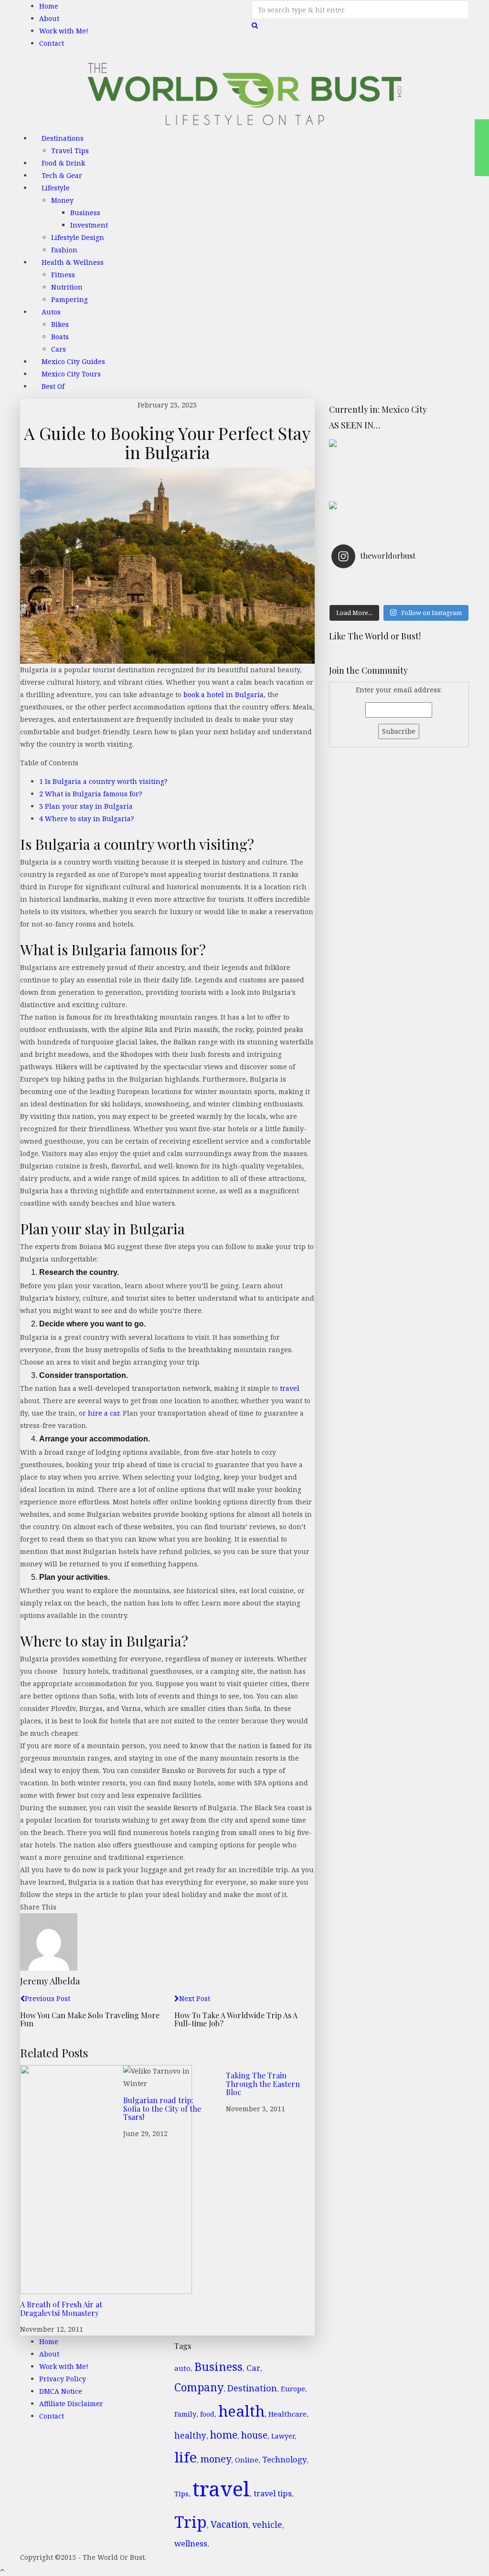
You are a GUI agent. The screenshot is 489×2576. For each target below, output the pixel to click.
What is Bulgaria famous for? (91, 794)
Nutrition (67, 287)
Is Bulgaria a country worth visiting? (103, 781)
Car (253, 2368)
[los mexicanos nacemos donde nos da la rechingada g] (433, 594)
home (224, 2435)
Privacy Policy (63, 2379)
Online (247, 2460)
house (254, 2435)
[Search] (255, 25)
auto (182, 2368)
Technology (284, 2459)
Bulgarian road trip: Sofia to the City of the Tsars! (162, 2108)
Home (49, 6)
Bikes (60, 324)
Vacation (229, 2524)
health (241, 2411)
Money (62, 200)
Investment (89, 225)
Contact (52, 43)
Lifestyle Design (78, 237)
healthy (190, 2435)
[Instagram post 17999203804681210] (365, 582)
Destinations (63, 138)
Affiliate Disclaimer (71, 2404)
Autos (51, 312)
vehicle (267, 2524)
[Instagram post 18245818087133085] (433, 582)
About (49, 18)
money (216, 2459)
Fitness (63, 275)
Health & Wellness (73, 262)
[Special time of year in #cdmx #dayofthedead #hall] (365, 594)
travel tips (273, 2493)
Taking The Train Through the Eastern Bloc (263, 2084)
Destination (252, 2388)
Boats (60, 337)
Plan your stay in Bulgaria (86, 806)
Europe (293, 2389)
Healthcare (287, 2414)
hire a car (103, 1413)
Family (185, 2414)
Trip (191, 2522)
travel (290, 1388)
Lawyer (283, 2436)
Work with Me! (64, 31)
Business (85, 213)
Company (199, 2387)
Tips (181, 2493)
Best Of (53, 386)
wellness (191, 2543)
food (207, 2414)
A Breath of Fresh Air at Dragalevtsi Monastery (61, 2309)
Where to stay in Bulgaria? (87, 819)
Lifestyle (56, 188)
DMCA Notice (61, 2391)
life (186, 2457)
